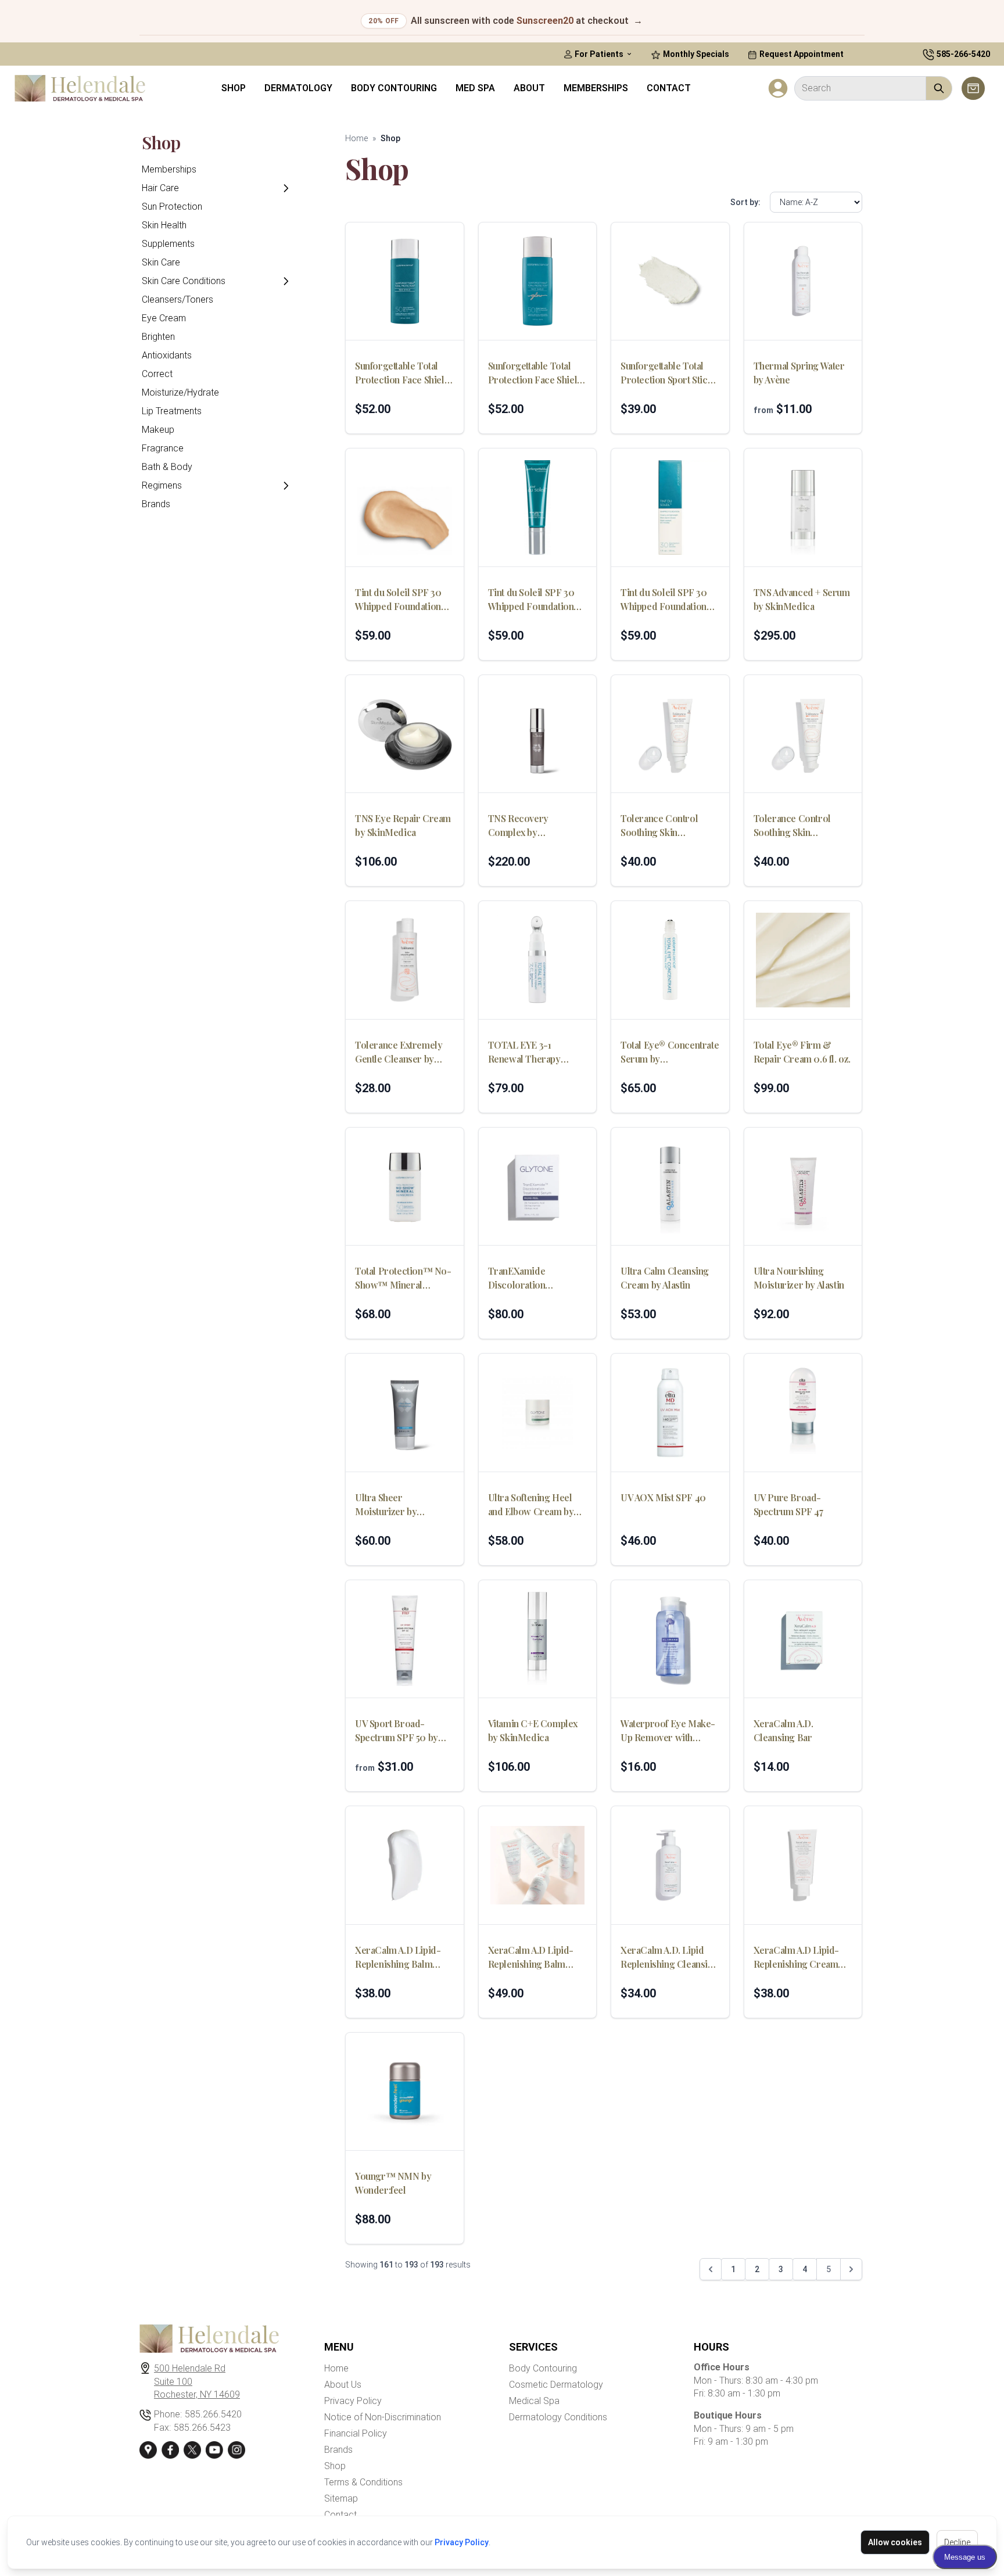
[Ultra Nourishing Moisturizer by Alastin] (803, 1187)
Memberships (596, 88)
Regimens (162, 485)
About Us (343, 2385)
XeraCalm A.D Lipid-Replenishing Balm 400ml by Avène (531, 1958)
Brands (156, 504)
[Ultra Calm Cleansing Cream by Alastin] (670, 1187)
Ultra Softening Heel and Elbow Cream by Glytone (531, 1505)
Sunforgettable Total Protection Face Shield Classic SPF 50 (402, 373)
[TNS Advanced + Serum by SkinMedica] (803, 507)
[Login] (778, 88)
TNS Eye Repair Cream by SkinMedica (403, 825)
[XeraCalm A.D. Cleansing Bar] (803, 1639)
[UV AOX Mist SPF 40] (670, 1413)
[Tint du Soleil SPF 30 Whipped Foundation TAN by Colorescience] (670, 507)
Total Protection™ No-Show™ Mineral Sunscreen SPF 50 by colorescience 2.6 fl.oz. (403, 1278)
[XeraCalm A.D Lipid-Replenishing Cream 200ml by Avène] (803, 1865)
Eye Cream (164, 318)
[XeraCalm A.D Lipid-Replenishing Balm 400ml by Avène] (538, 1865)
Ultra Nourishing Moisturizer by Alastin (799, 1278)
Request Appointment (801, 54)
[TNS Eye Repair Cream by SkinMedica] (405, 734)
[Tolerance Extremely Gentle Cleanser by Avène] (405, 960)
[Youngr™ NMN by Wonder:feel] (405, 2092)
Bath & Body (167, 467)
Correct (157, 374)
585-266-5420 (963, 54)
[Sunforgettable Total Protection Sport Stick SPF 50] (670, 281)
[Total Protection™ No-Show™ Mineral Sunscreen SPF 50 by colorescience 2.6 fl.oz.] (405, 1187)
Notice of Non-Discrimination (383, 2417)
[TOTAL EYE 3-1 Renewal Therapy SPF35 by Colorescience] (538, 960)
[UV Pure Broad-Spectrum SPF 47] (803, 1413)
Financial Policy (356, 2433)
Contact (669, 88)
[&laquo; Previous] (711, 2269)
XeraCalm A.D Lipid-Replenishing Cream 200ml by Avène (796, 1958)
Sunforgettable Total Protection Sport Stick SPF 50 (666, 373)
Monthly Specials (695, 54)
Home (356, 138)
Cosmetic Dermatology (556, 2385)
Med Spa (475, 88)
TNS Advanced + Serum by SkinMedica (802, 599)
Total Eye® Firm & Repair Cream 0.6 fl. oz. (802, 1052)
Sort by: (745, 202)
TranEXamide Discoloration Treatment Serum (524, 1278)
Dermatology (298, 88)
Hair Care (160, 188)
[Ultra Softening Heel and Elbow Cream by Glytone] (538, 1413)
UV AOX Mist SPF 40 (663, 1497)
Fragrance (163, 448)
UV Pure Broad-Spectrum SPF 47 (788, 1504)
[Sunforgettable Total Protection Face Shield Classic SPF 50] (405, 281)
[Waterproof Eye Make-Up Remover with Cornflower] (670, 1639)
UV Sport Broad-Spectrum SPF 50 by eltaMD (397, 1731)
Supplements (168, 244)
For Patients (599, 54)
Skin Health (164, 225)
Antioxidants (167, 355)
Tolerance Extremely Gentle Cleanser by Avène (399, 1052)
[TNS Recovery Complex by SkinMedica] (538, 734)
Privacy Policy (462, 2542)
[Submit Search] (939, 88)
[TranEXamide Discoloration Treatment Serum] (538, 1187)
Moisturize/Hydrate (180, 392)
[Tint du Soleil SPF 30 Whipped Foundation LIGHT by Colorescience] (405, 507)
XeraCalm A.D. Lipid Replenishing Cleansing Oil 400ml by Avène (669, 1958)
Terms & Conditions (363, 2482)
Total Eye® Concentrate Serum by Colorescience (670, 1052)
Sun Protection (172, 207)
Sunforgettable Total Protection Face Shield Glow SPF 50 (535, 373)
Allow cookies (895, 2542)
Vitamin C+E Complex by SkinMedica (533, 1730)
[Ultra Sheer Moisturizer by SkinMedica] (405, 1413)
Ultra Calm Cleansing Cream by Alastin (665, 1278)
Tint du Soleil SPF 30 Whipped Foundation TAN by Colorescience (668, 600)
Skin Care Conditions (184, 281)
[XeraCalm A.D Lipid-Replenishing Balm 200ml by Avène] (405, 1865)
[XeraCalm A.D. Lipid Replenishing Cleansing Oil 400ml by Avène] (670, 1865)
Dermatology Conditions (558, 2417)
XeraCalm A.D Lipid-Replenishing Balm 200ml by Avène (398, 1958)
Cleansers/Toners (178, 299)
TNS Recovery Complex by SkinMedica (518, 826)
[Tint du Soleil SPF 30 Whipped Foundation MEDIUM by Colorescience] (538, 507)
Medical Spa (534, 2401)
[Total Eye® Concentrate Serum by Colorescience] (670, 960)
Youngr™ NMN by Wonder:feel (393, 2183)
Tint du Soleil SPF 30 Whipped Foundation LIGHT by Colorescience (398, 600)
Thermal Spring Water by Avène (799, 373)
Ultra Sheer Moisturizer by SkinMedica (386, 1505)
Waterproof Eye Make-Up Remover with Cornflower (668, 1731)
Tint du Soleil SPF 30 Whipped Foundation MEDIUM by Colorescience (531, 600)
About (529, 88)
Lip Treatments (172, 411)
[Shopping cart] (973, 88)
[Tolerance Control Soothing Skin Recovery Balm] (670, 734)
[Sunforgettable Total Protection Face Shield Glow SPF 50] (538, 281)
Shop (234, 88)
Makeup (158, 430)
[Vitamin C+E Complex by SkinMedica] (538, 1639)
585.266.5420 (213, 2414)
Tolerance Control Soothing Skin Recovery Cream (792, 826)
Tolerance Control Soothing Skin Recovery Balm (659, 826)
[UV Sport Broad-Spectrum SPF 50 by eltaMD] (405, 1639)
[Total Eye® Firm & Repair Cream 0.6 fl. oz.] (803, 960)
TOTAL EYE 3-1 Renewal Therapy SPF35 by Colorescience (524, 1052)
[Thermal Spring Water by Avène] (803, 281)
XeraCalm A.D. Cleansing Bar (784, 1730)
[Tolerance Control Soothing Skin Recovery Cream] (803, 734)
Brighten (158, 337)
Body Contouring (394, 88)
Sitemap (341, 2498)
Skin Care (161, 262)
